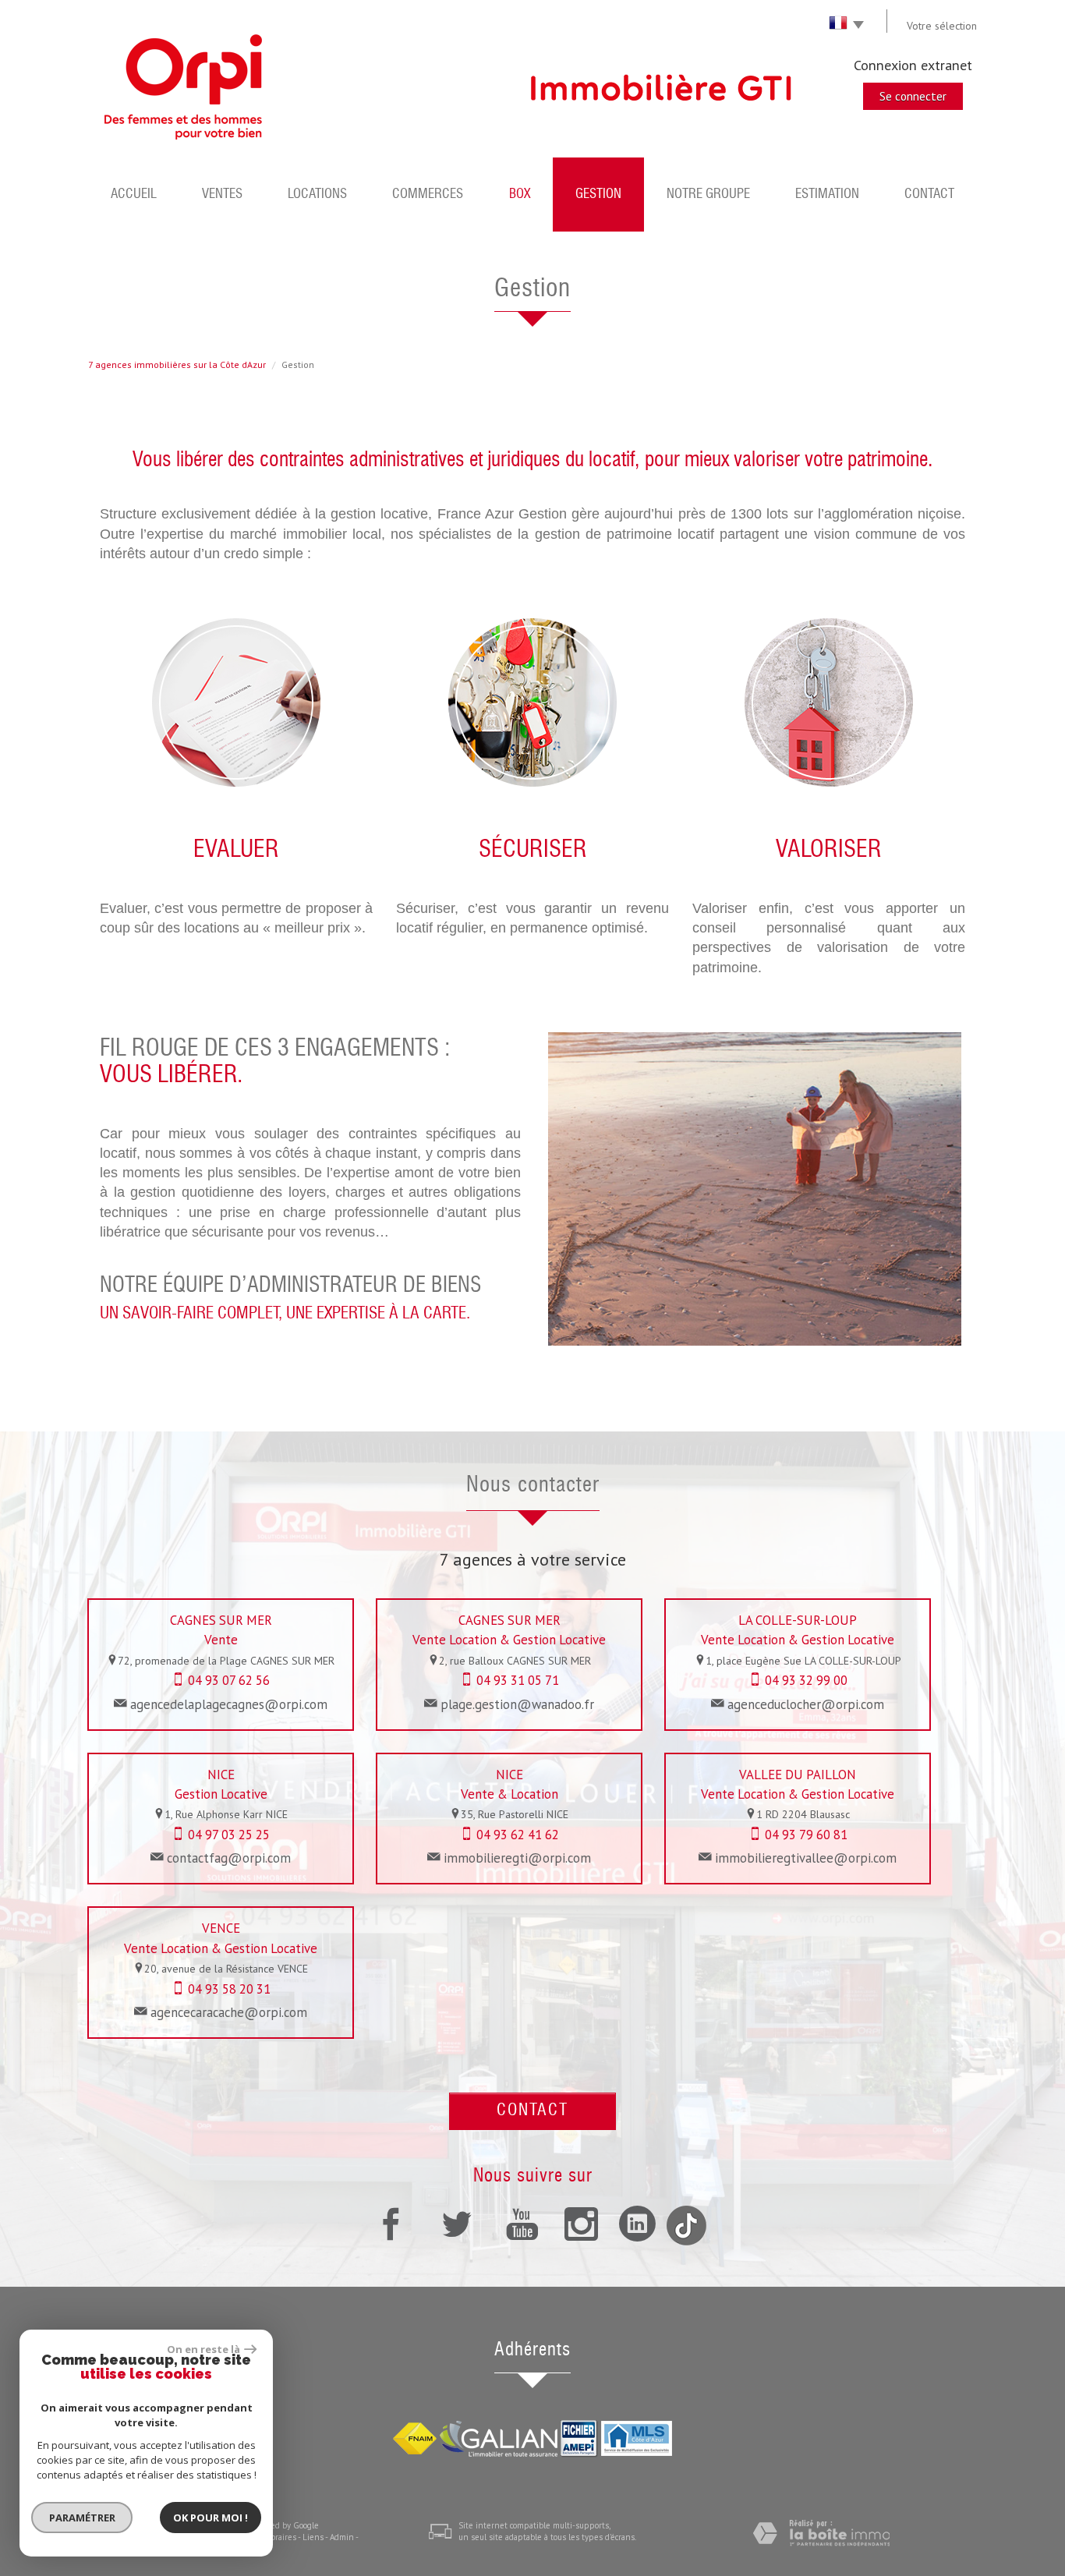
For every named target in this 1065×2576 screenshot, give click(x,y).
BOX (520, 195)
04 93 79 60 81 (806, 1835)
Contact (929, 195)
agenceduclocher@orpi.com (806, 1704)
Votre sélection (942, 26)
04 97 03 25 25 (229, 1835)
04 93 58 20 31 (229, 1989)
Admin (342, 2537)
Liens (313, 2537)
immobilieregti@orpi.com (517, 1858)
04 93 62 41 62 (518, 1835)
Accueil (134, 195)
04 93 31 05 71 (518, 1680)
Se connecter (913, 96)
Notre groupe (708, 195)
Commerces (428, 195)
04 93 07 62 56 (229, 1680)
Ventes (222, 195)
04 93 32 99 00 (806, 1680)
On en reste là (203, 2349)
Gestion (598, 195)
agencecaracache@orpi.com (229, 2012)
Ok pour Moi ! (211, 2518)
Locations (317, 195)
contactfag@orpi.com (229, 1858)
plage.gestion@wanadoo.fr (517, 1704)
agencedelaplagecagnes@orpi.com (229, 1704)
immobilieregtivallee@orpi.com (806, 1858)
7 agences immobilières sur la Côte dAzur (177, 364)
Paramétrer (82, 2518)
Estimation (827, 195)
